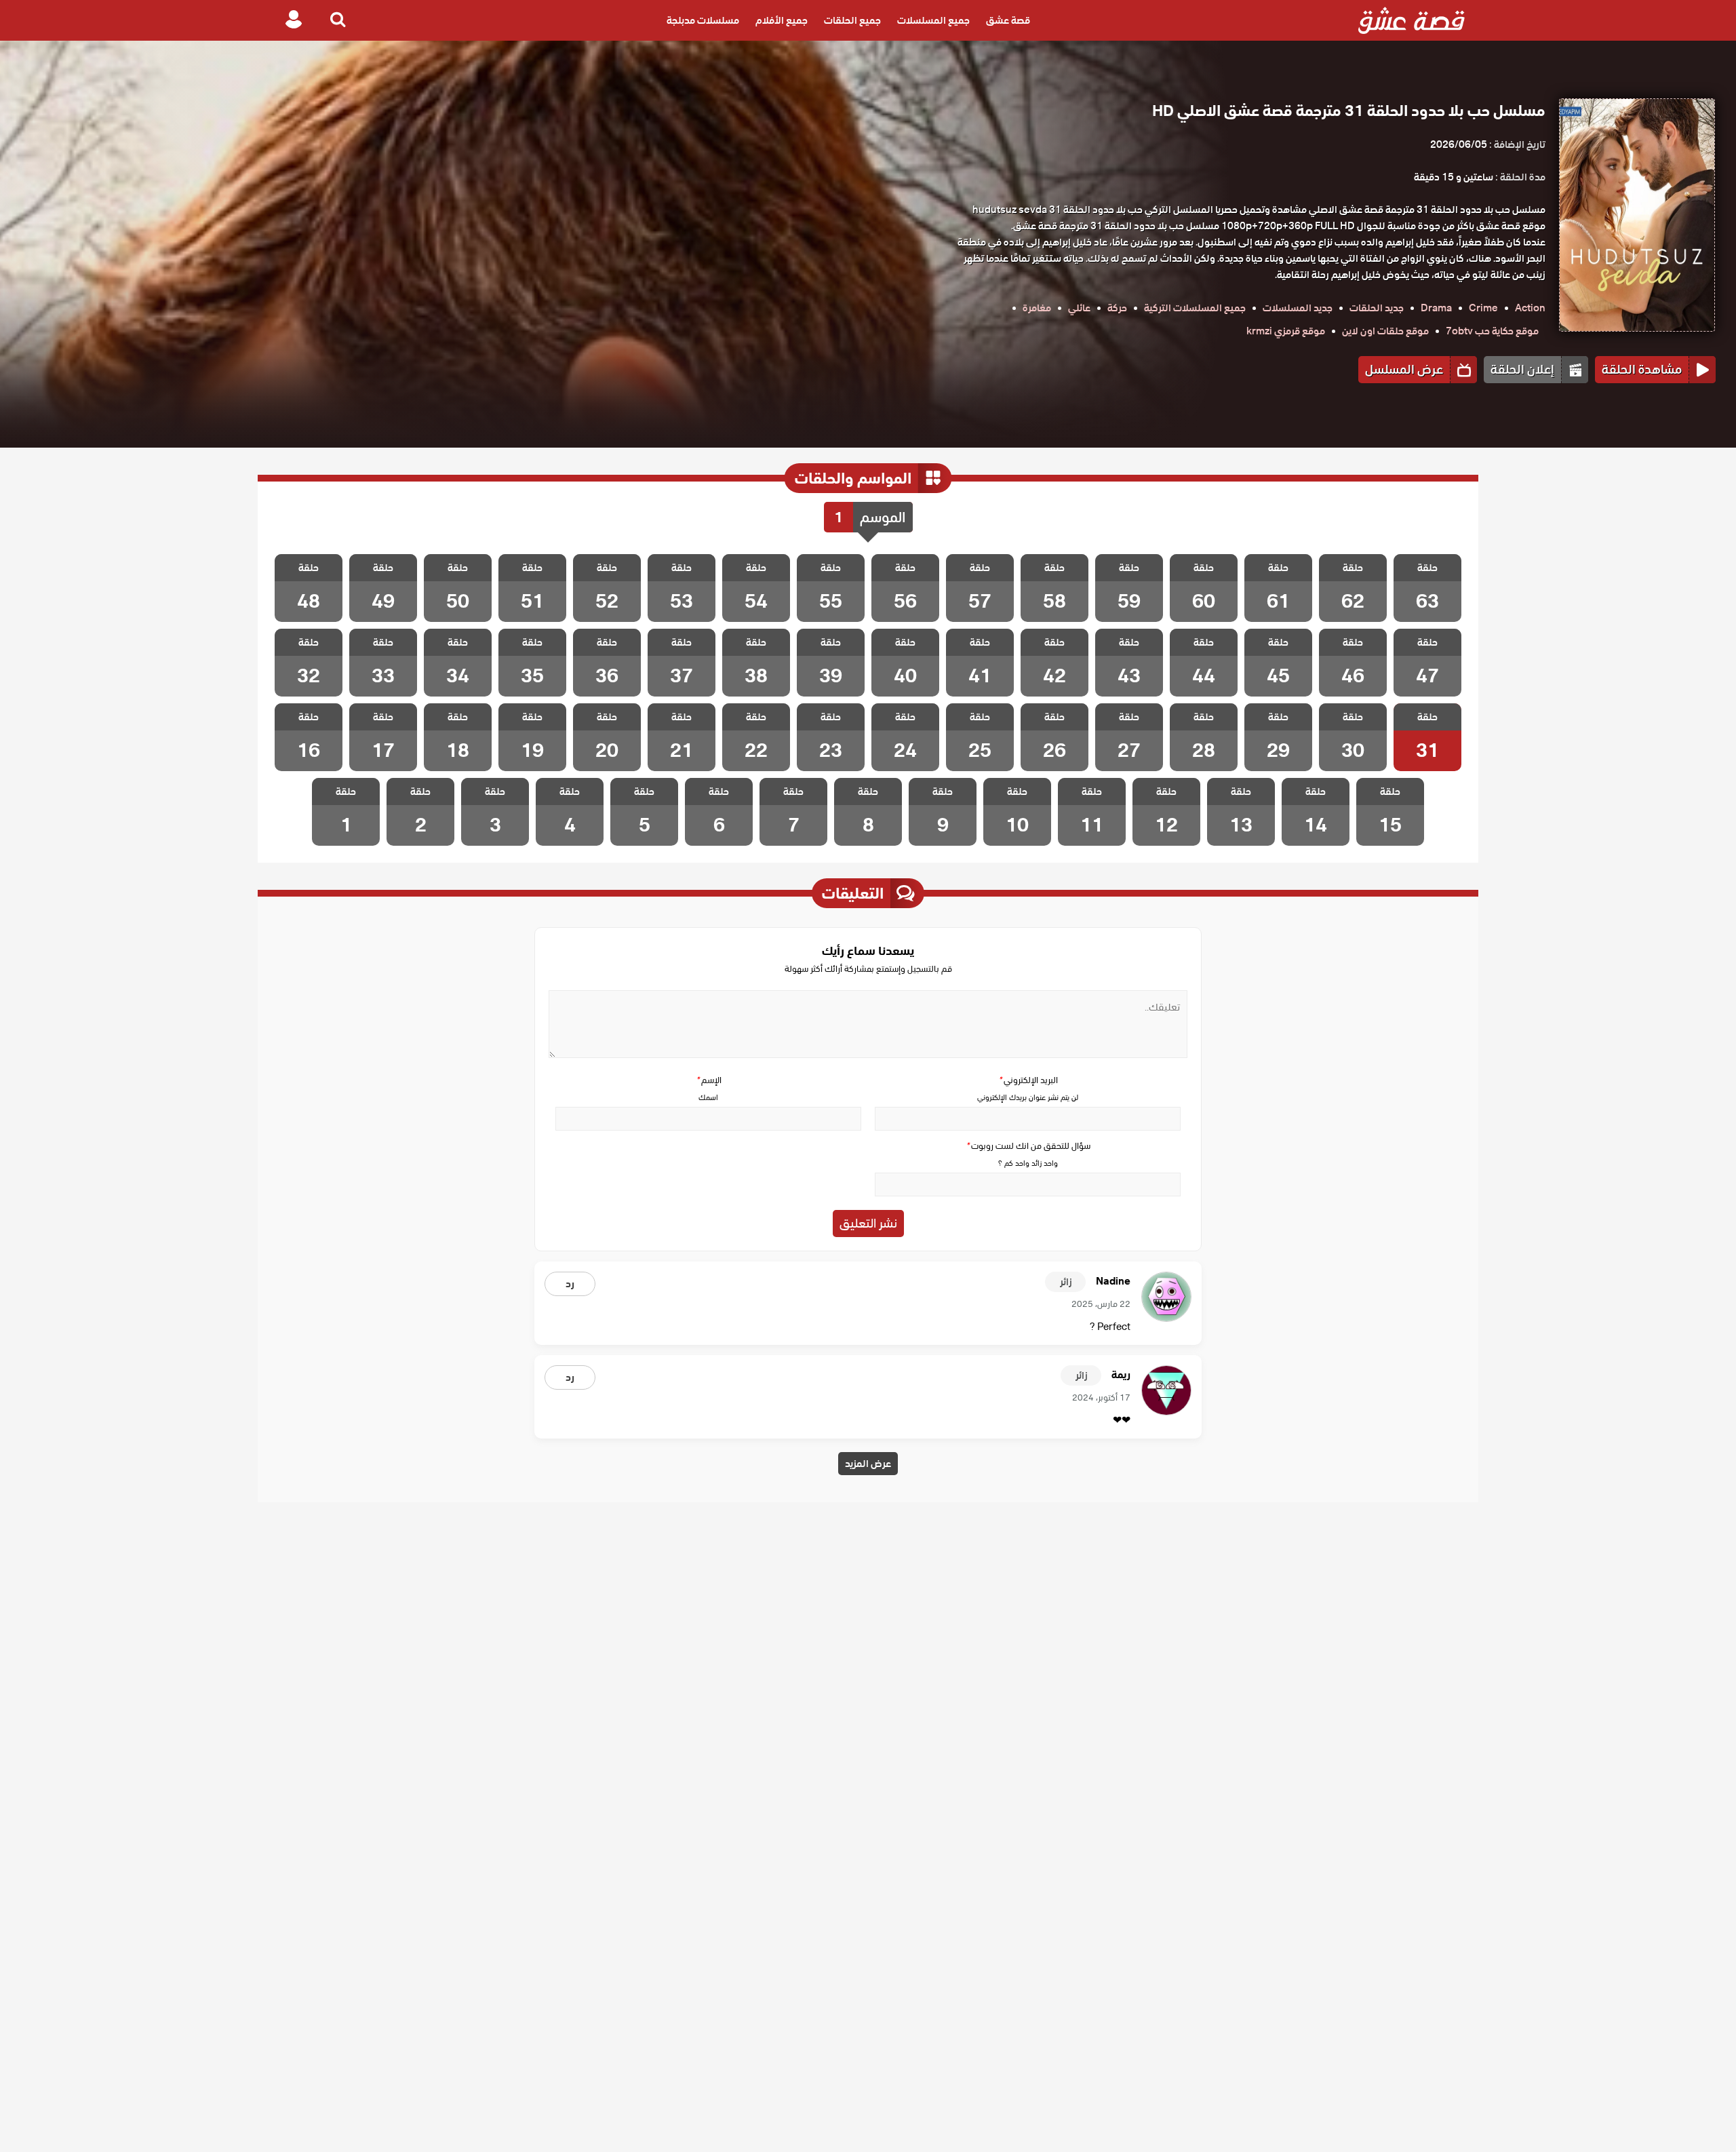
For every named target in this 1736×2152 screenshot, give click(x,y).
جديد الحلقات (1377, 308)
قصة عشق (1008, 20)
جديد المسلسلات (1298, 308)
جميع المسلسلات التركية (1195, 308)
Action (1530, 308)
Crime (1483, 308)
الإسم (709, 1080)
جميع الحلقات (852, 20)
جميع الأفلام (782, 20)
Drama (1436, 308)
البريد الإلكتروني (1028, 1080)
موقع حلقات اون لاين (1385, 331)
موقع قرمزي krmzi (1286, 331)
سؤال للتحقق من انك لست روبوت (1028, 1146)
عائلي (1079, 308)
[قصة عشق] (1412, 20)
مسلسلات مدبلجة (703, 20)
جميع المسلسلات (933, 20)
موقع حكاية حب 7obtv (1492, 331)
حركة (1117, 308)
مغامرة (1037, 308)
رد (570, 1284)
